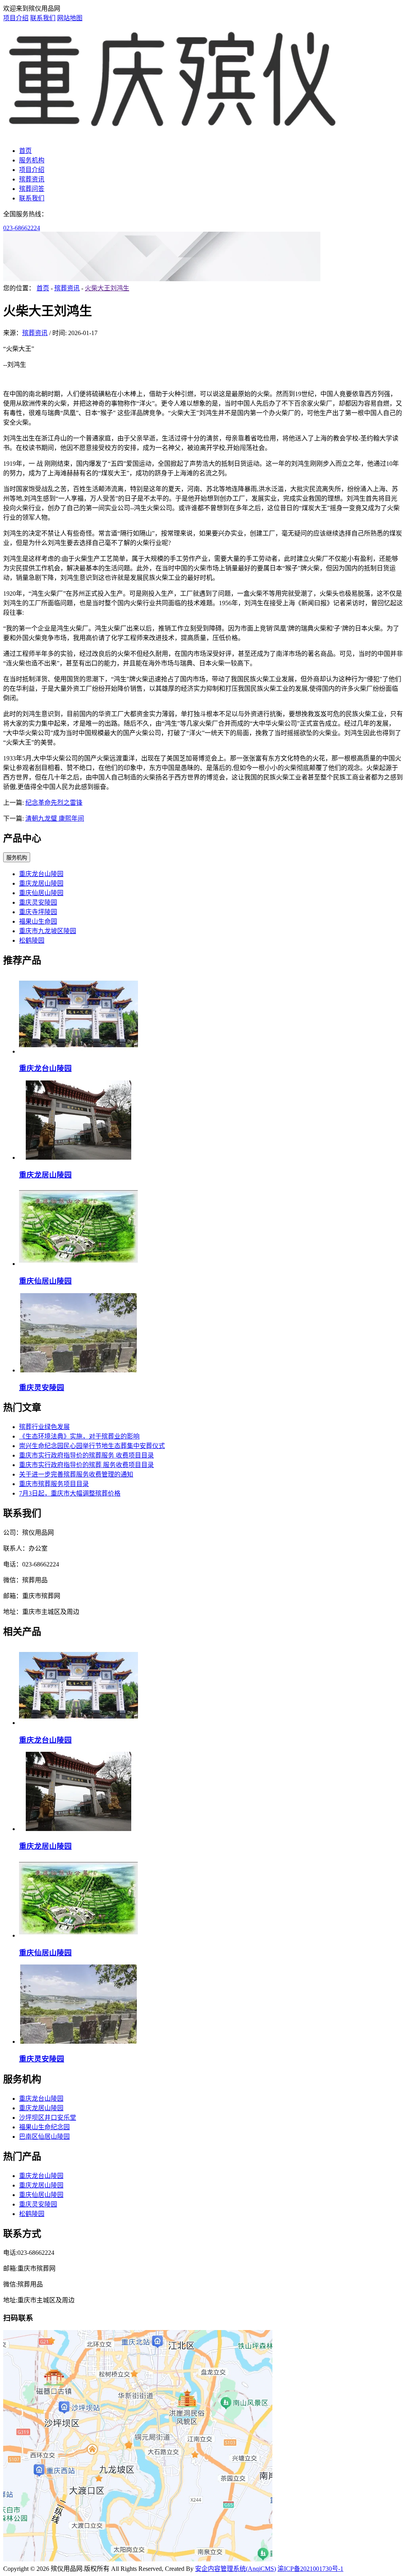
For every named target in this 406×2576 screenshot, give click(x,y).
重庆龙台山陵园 (41, 874)
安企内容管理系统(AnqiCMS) (236, 2569)
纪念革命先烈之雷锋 (54, 803)
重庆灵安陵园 (38, 902)
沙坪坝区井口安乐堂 (48, 2118)
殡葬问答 (32, 189)
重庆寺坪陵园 (38, 912)
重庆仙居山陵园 (41, 893)
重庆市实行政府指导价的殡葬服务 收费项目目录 (86, 1455)
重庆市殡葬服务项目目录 (54, 1484)
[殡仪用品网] (173, 135)
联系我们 (43, 18)
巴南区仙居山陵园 (44, 2137)
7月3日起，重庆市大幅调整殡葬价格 (70, 1493)
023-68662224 (22, 228)
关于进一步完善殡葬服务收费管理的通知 (76, 1474)
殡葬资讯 (32, 179)
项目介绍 (16, 18)
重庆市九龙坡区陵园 (48, 931)
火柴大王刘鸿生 (107, 288)
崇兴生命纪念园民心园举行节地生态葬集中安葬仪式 (92, 1446)
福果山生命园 (38, 921)
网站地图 (70, 18)
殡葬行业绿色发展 (44, 1427)
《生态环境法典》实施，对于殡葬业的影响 (79, 1436)
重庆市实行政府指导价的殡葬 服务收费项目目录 (86, 1465)
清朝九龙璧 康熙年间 (55, 818)
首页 (25, 151)
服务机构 (32, 160)
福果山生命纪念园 (44, 2127)
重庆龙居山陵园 (41, 883)
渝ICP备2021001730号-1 (310, 2569)
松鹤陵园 (32, 940)
